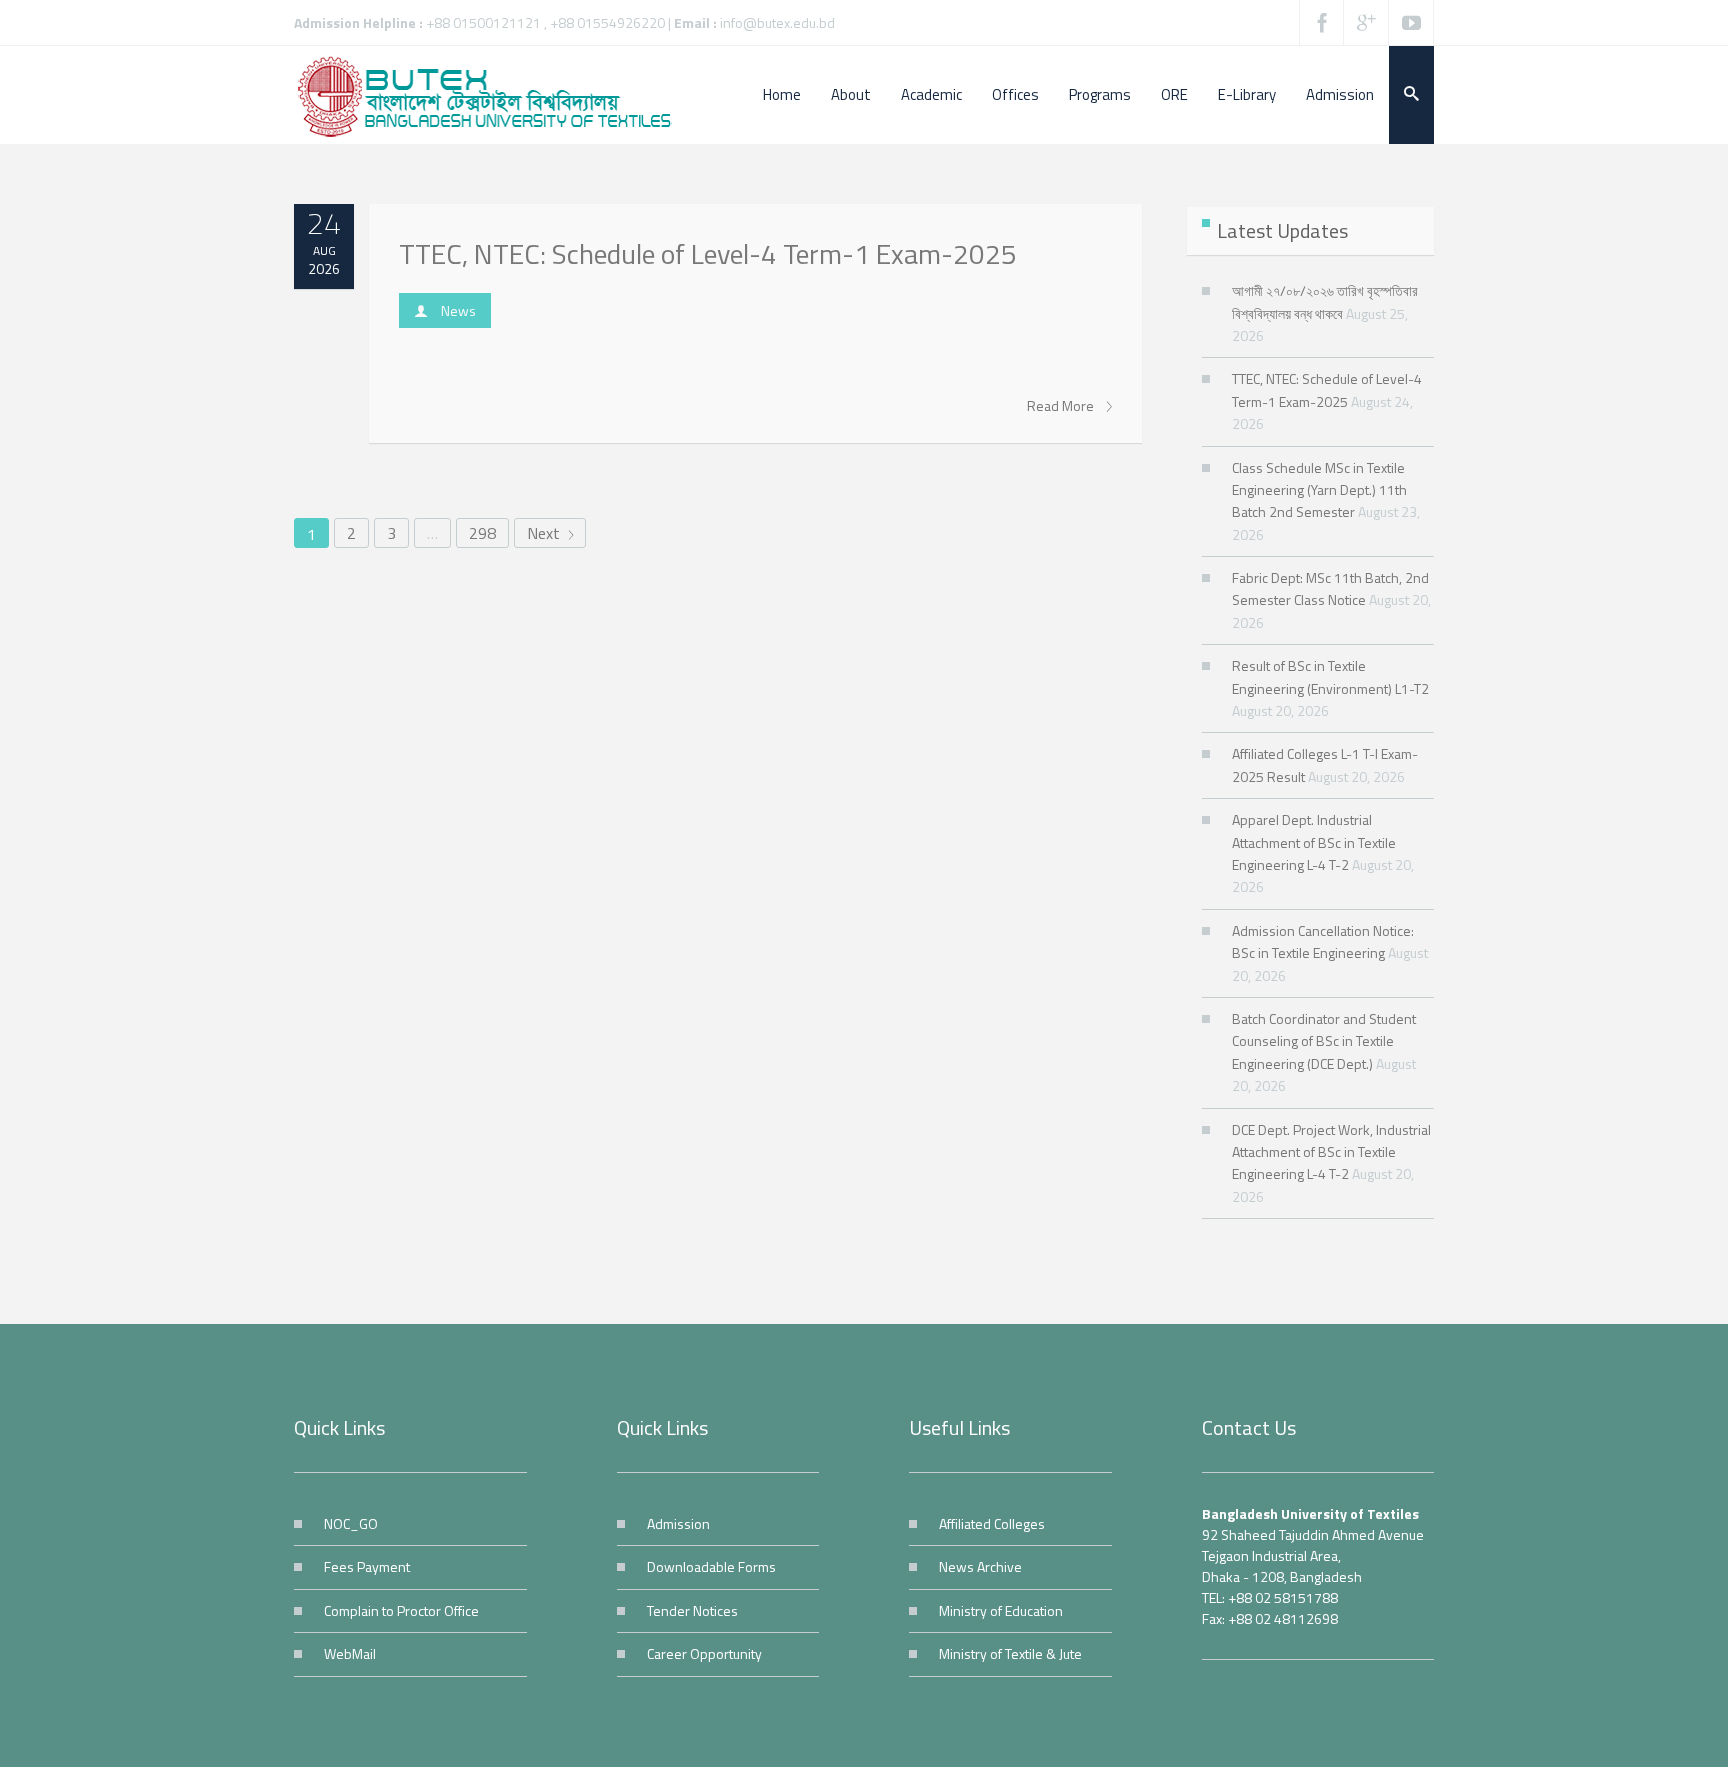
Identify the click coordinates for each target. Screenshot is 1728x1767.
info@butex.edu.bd (777, 22)
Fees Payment (367, 1566)
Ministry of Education (1001, 1610)
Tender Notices (692, 1610)
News (458, 310)
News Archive (980, 1566)
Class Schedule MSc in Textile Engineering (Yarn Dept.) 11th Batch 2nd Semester (1319, 490)
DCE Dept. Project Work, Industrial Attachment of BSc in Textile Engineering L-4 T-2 (1331, 1152)
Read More (1062, 406)
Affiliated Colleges (992, 1523)
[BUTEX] (494, 95)
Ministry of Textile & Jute (1010, 1653)
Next (545, 533)
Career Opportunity (704, 1653)
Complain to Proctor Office (401, 1610)
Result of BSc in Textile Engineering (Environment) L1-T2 (1330, 676)
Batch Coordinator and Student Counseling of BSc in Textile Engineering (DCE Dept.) (1324, 1041)
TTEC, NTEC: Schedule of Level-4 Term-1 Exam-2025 (708, 253)
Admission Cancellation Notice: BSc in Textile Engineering (1323, 941)
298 (482, 533)
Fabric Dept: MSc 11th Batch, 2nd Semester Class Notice (1330, 588)
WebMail (350, 1653)
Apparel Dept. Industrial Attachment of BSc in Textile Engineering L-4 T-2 (1314, 842)
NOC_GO (351, 1523)
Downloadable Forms (711, 1566)
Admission (678, 1523)
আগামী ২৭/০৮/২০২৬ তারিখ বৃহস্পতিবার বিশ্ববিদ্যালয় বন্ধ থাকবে (1325, 301)
